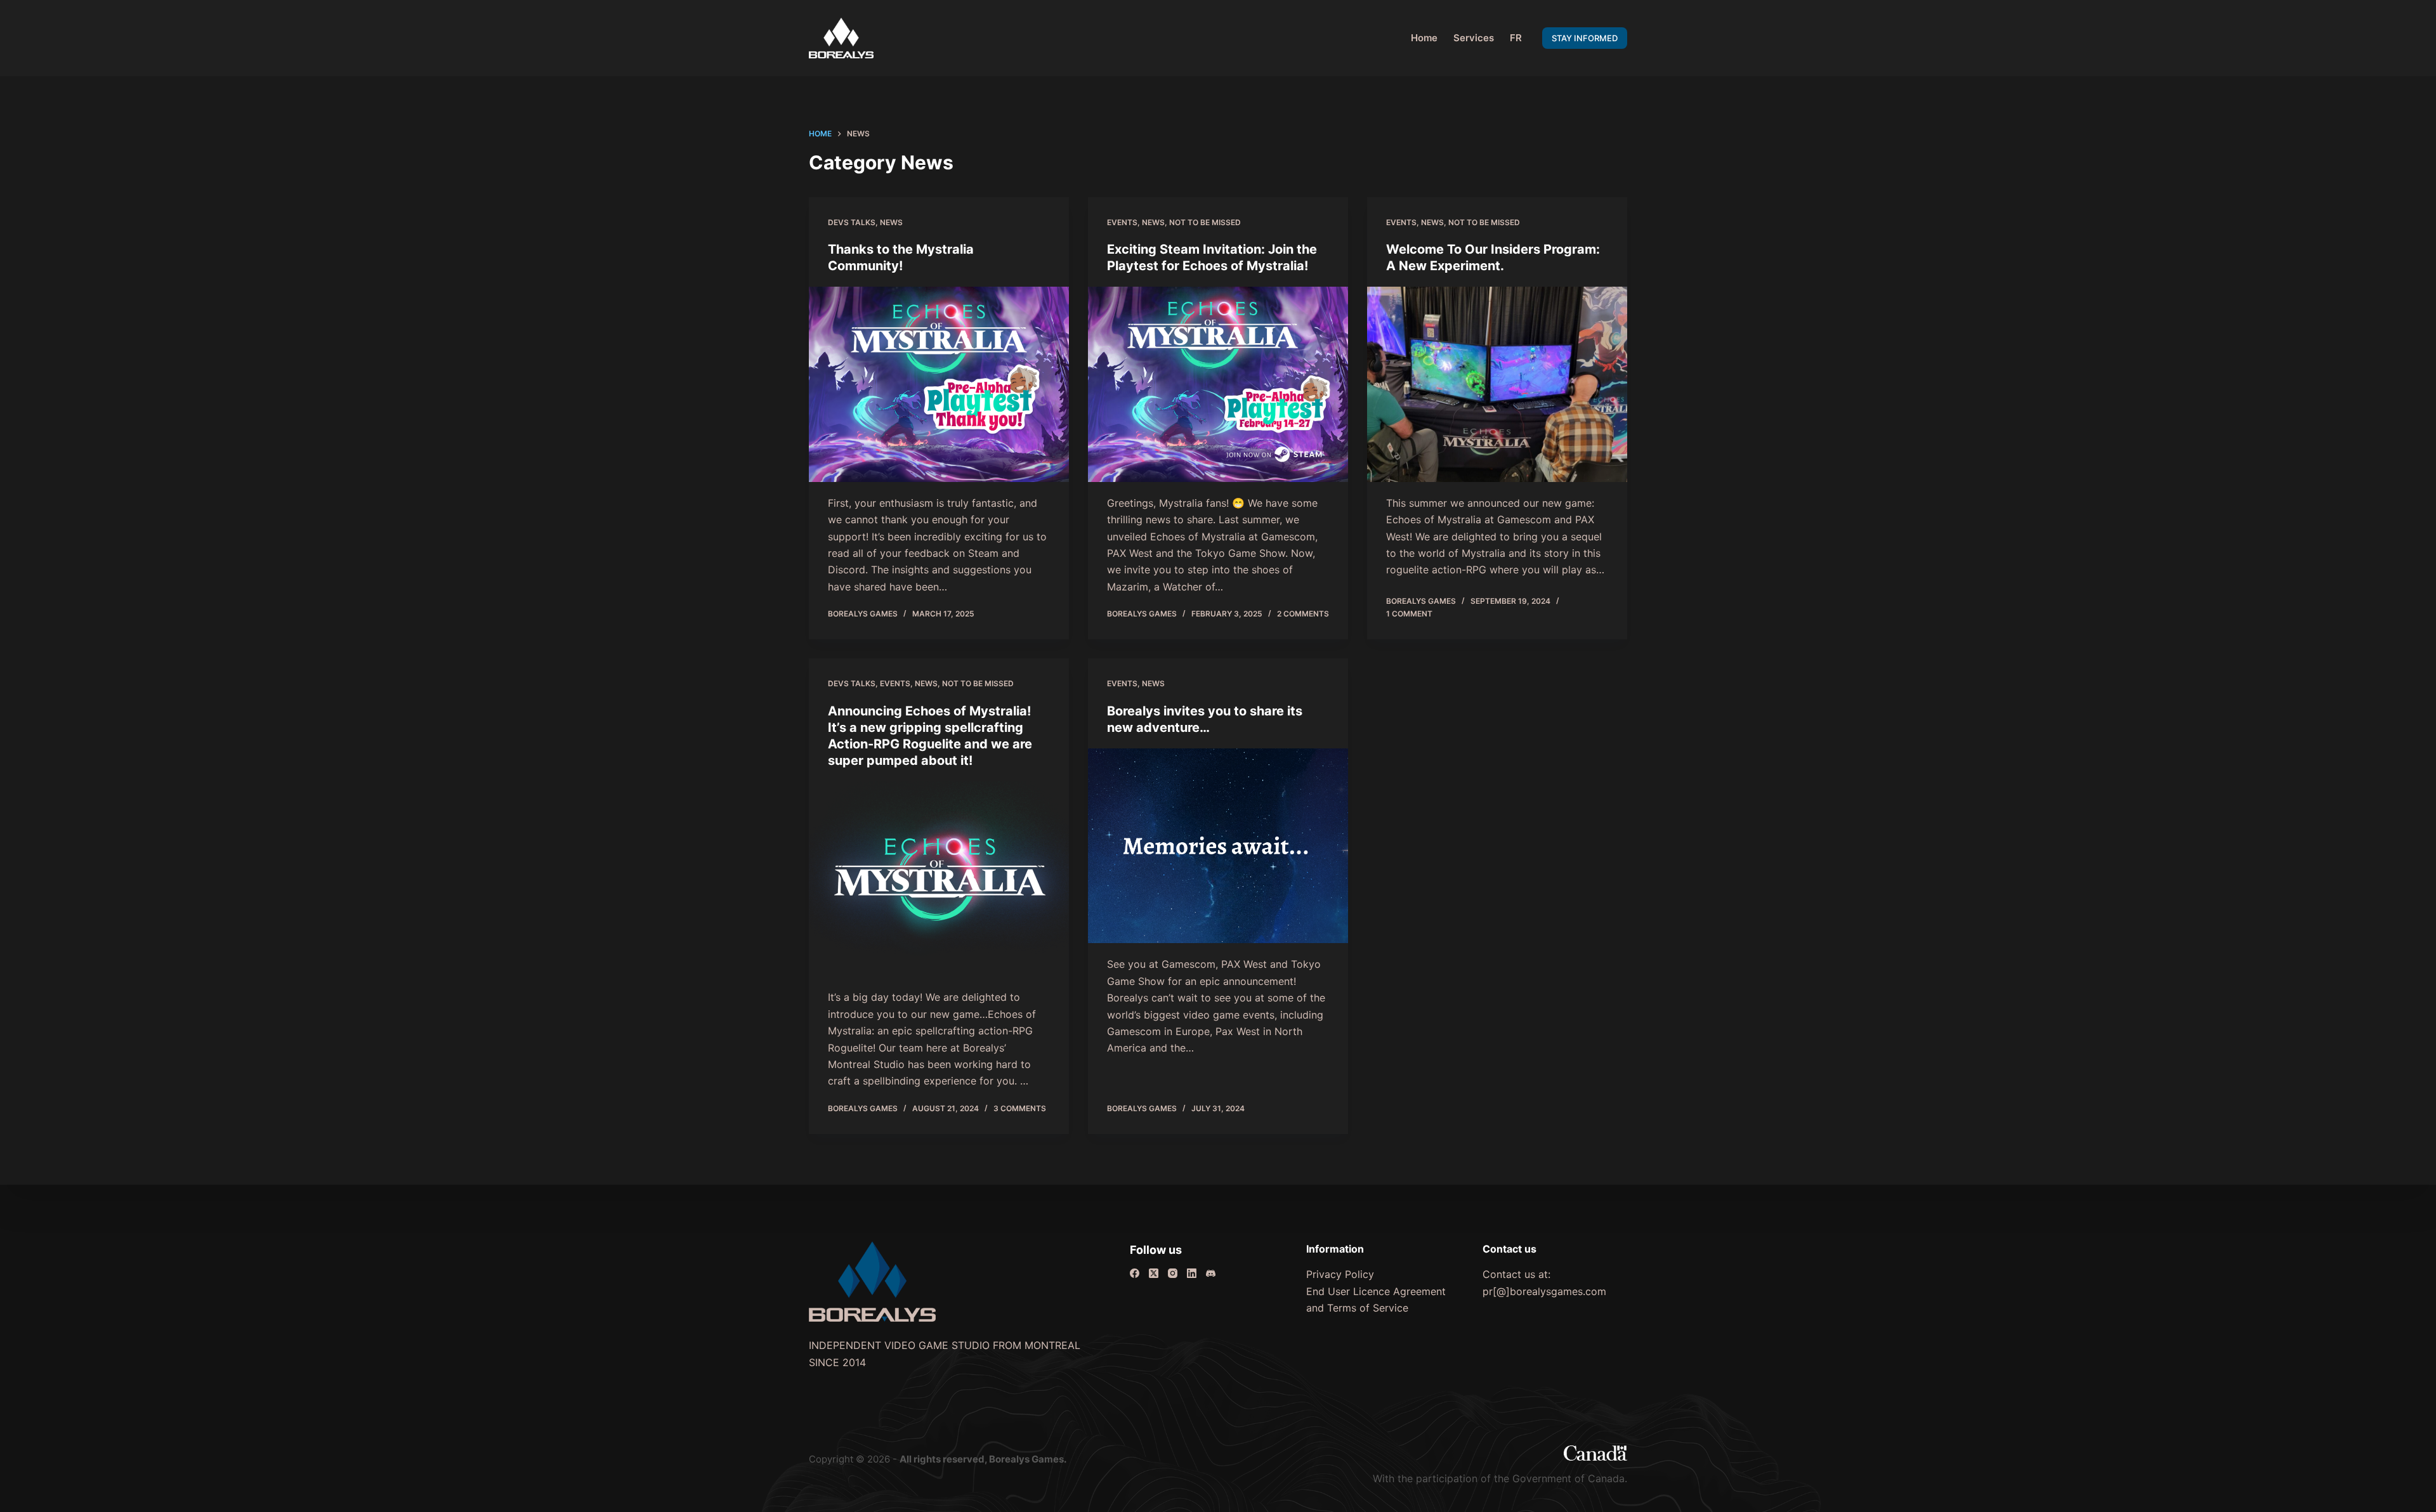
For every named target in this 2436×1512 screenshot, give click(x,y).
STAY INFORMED (1585, 38)
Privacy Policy (1340, 1274)
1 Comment (1409, 614)
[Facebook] (1135, 1273)
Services (1474, 38)
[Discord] (1211, 1273)
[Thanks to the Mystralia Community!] (939, 384)
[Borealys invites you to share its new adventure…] (1218, 846)
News (891, 222)
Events (1122, 222)
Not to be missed (1205, 222)
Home (1424, 38)
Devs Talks (852, 222)
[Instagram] (1173, 1273)
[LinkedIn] (1192, 1273)
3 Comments (1020, 1108)
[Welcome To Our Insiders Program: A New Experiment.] (1497, 384)
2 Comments (1303, 614)
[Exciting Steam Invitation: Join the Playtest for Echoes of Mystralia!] (1218, 384)
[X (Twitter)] (1154, 1273)
